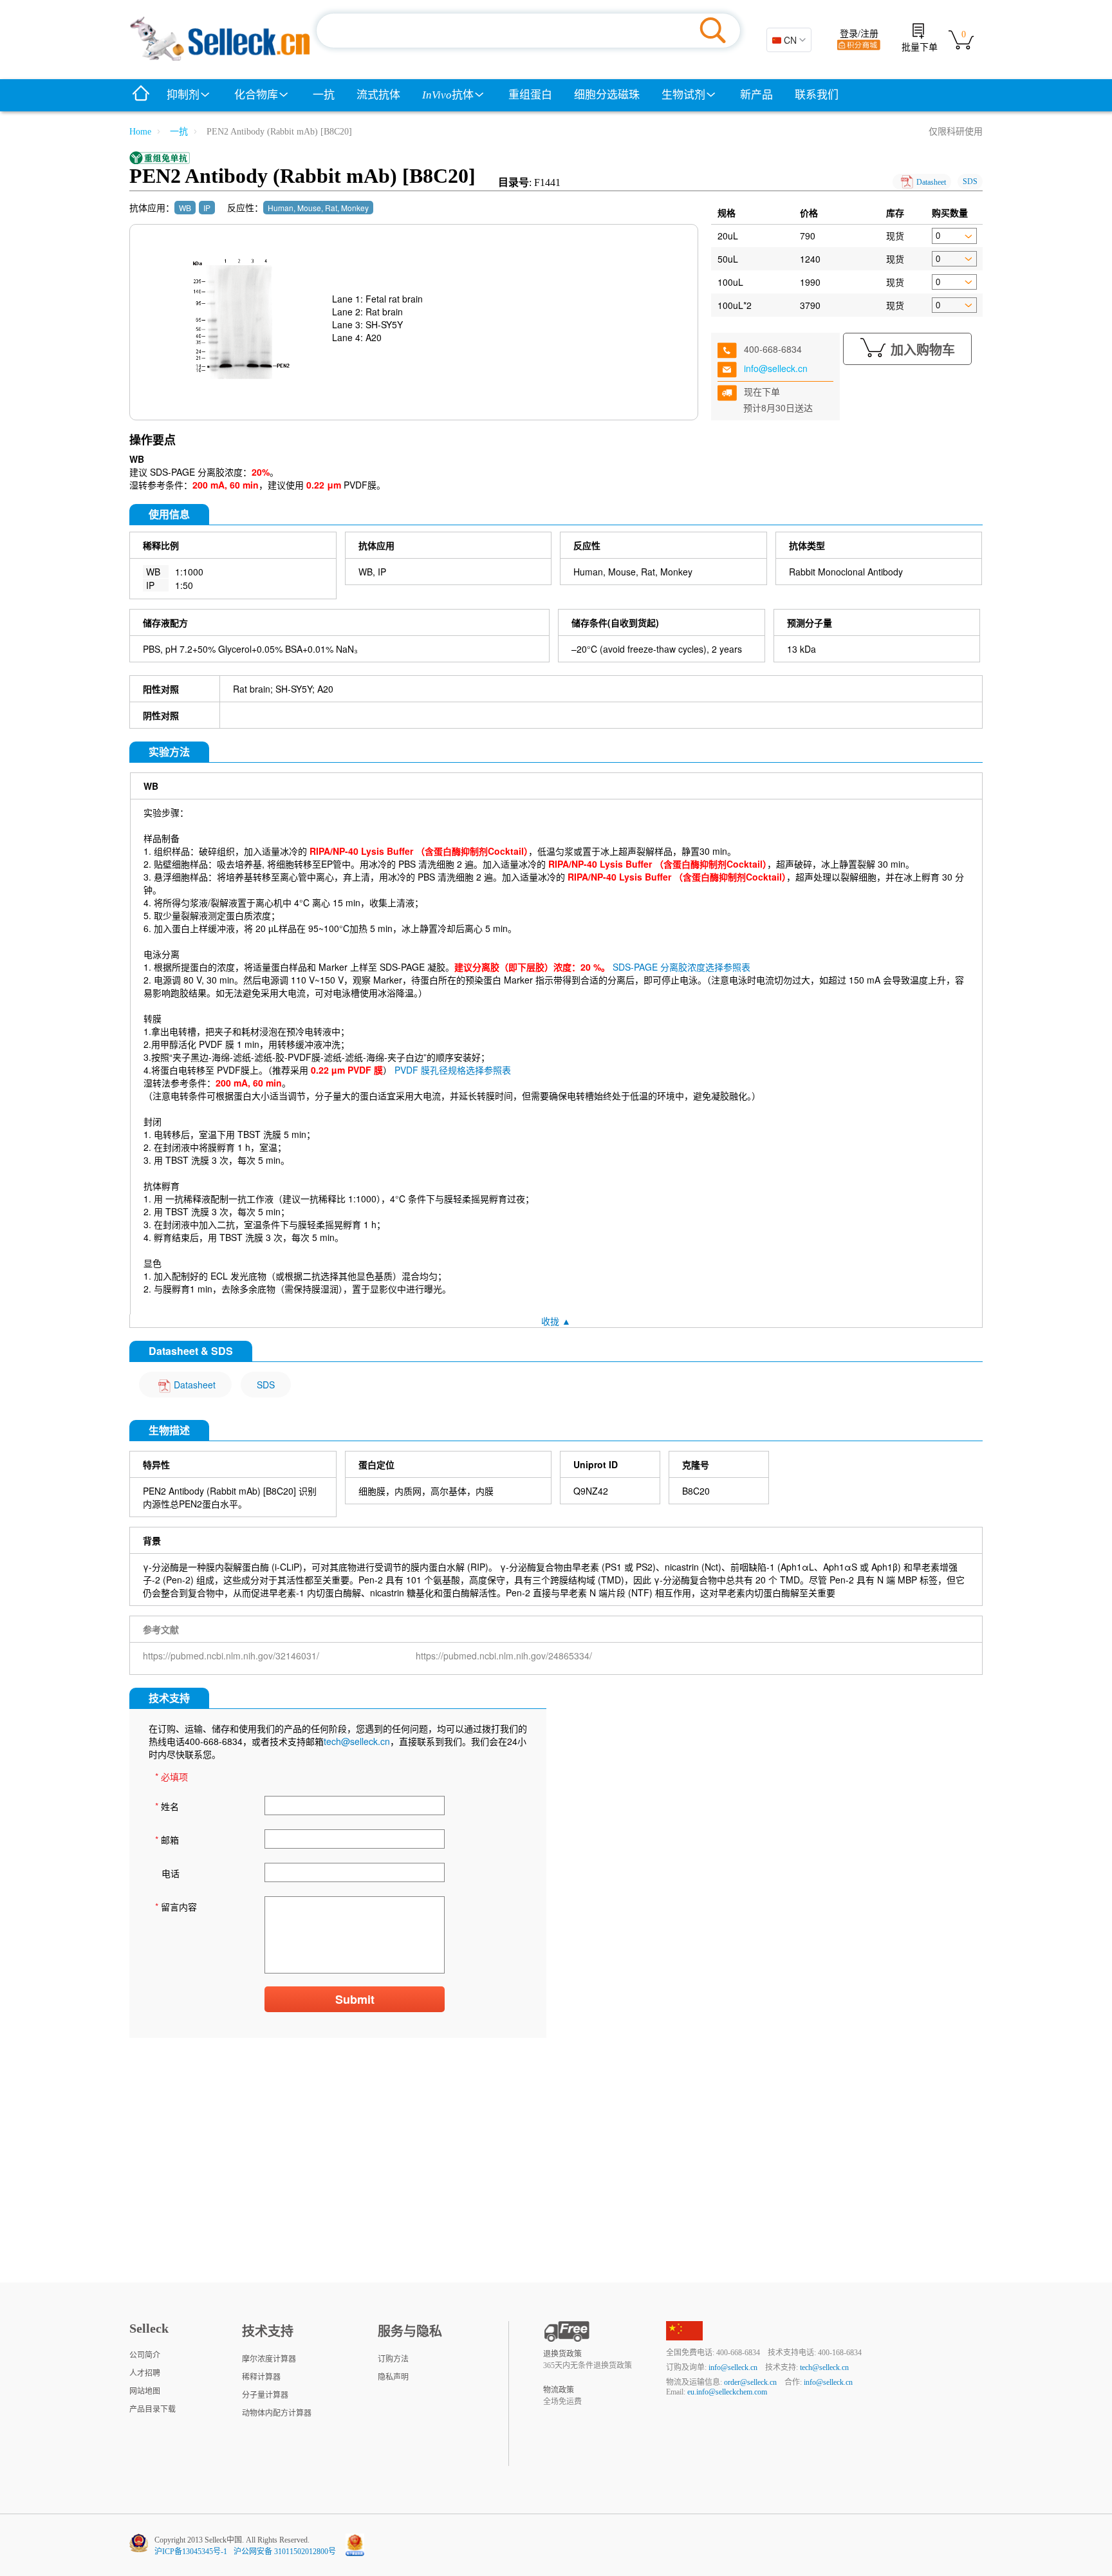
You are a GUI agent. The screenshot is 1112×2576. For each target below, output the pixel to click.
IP (207, 208)
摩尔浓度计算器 (269, 2359)
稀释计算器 (261, 2377)
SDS (970, 182)
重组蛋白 (530, 95)
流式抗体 (378, 95)
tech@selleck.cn (357, 1741)
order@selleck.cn (750, 2382)
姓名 (167, 1806)
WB (185, 208)
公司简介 (145, 2355)
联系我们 (817, 95)
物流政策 (559, 2390)
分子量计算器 (265, 2395)
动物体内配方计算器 (277, 2413)
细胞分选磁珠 (607, 95)
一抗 (324, 95)
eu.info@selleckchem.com (727, 2392)
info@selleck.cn (776, 368)
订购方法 (393, 2359)
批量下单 (920, 47)
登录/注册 (859, 34)
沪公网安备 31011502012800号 (285, 2552)
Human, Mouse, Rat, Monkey (318, 208)
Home (140, 132)
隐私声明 (393, 2377)
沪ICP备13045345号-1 (191, 2552)
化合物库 (256, 95)
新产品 (756, 95)
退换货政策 (562, 2354)
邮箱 (167, 1840)
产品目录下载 (153, 2409)
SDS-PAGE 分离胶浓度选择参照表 (681, 967)
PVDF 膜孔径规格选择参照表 (453, 1070)
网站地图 (145, 2391)
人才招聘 (145, 2373)
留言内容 (176, 1907)
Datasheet (931, 182)
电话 (171, 1873)
